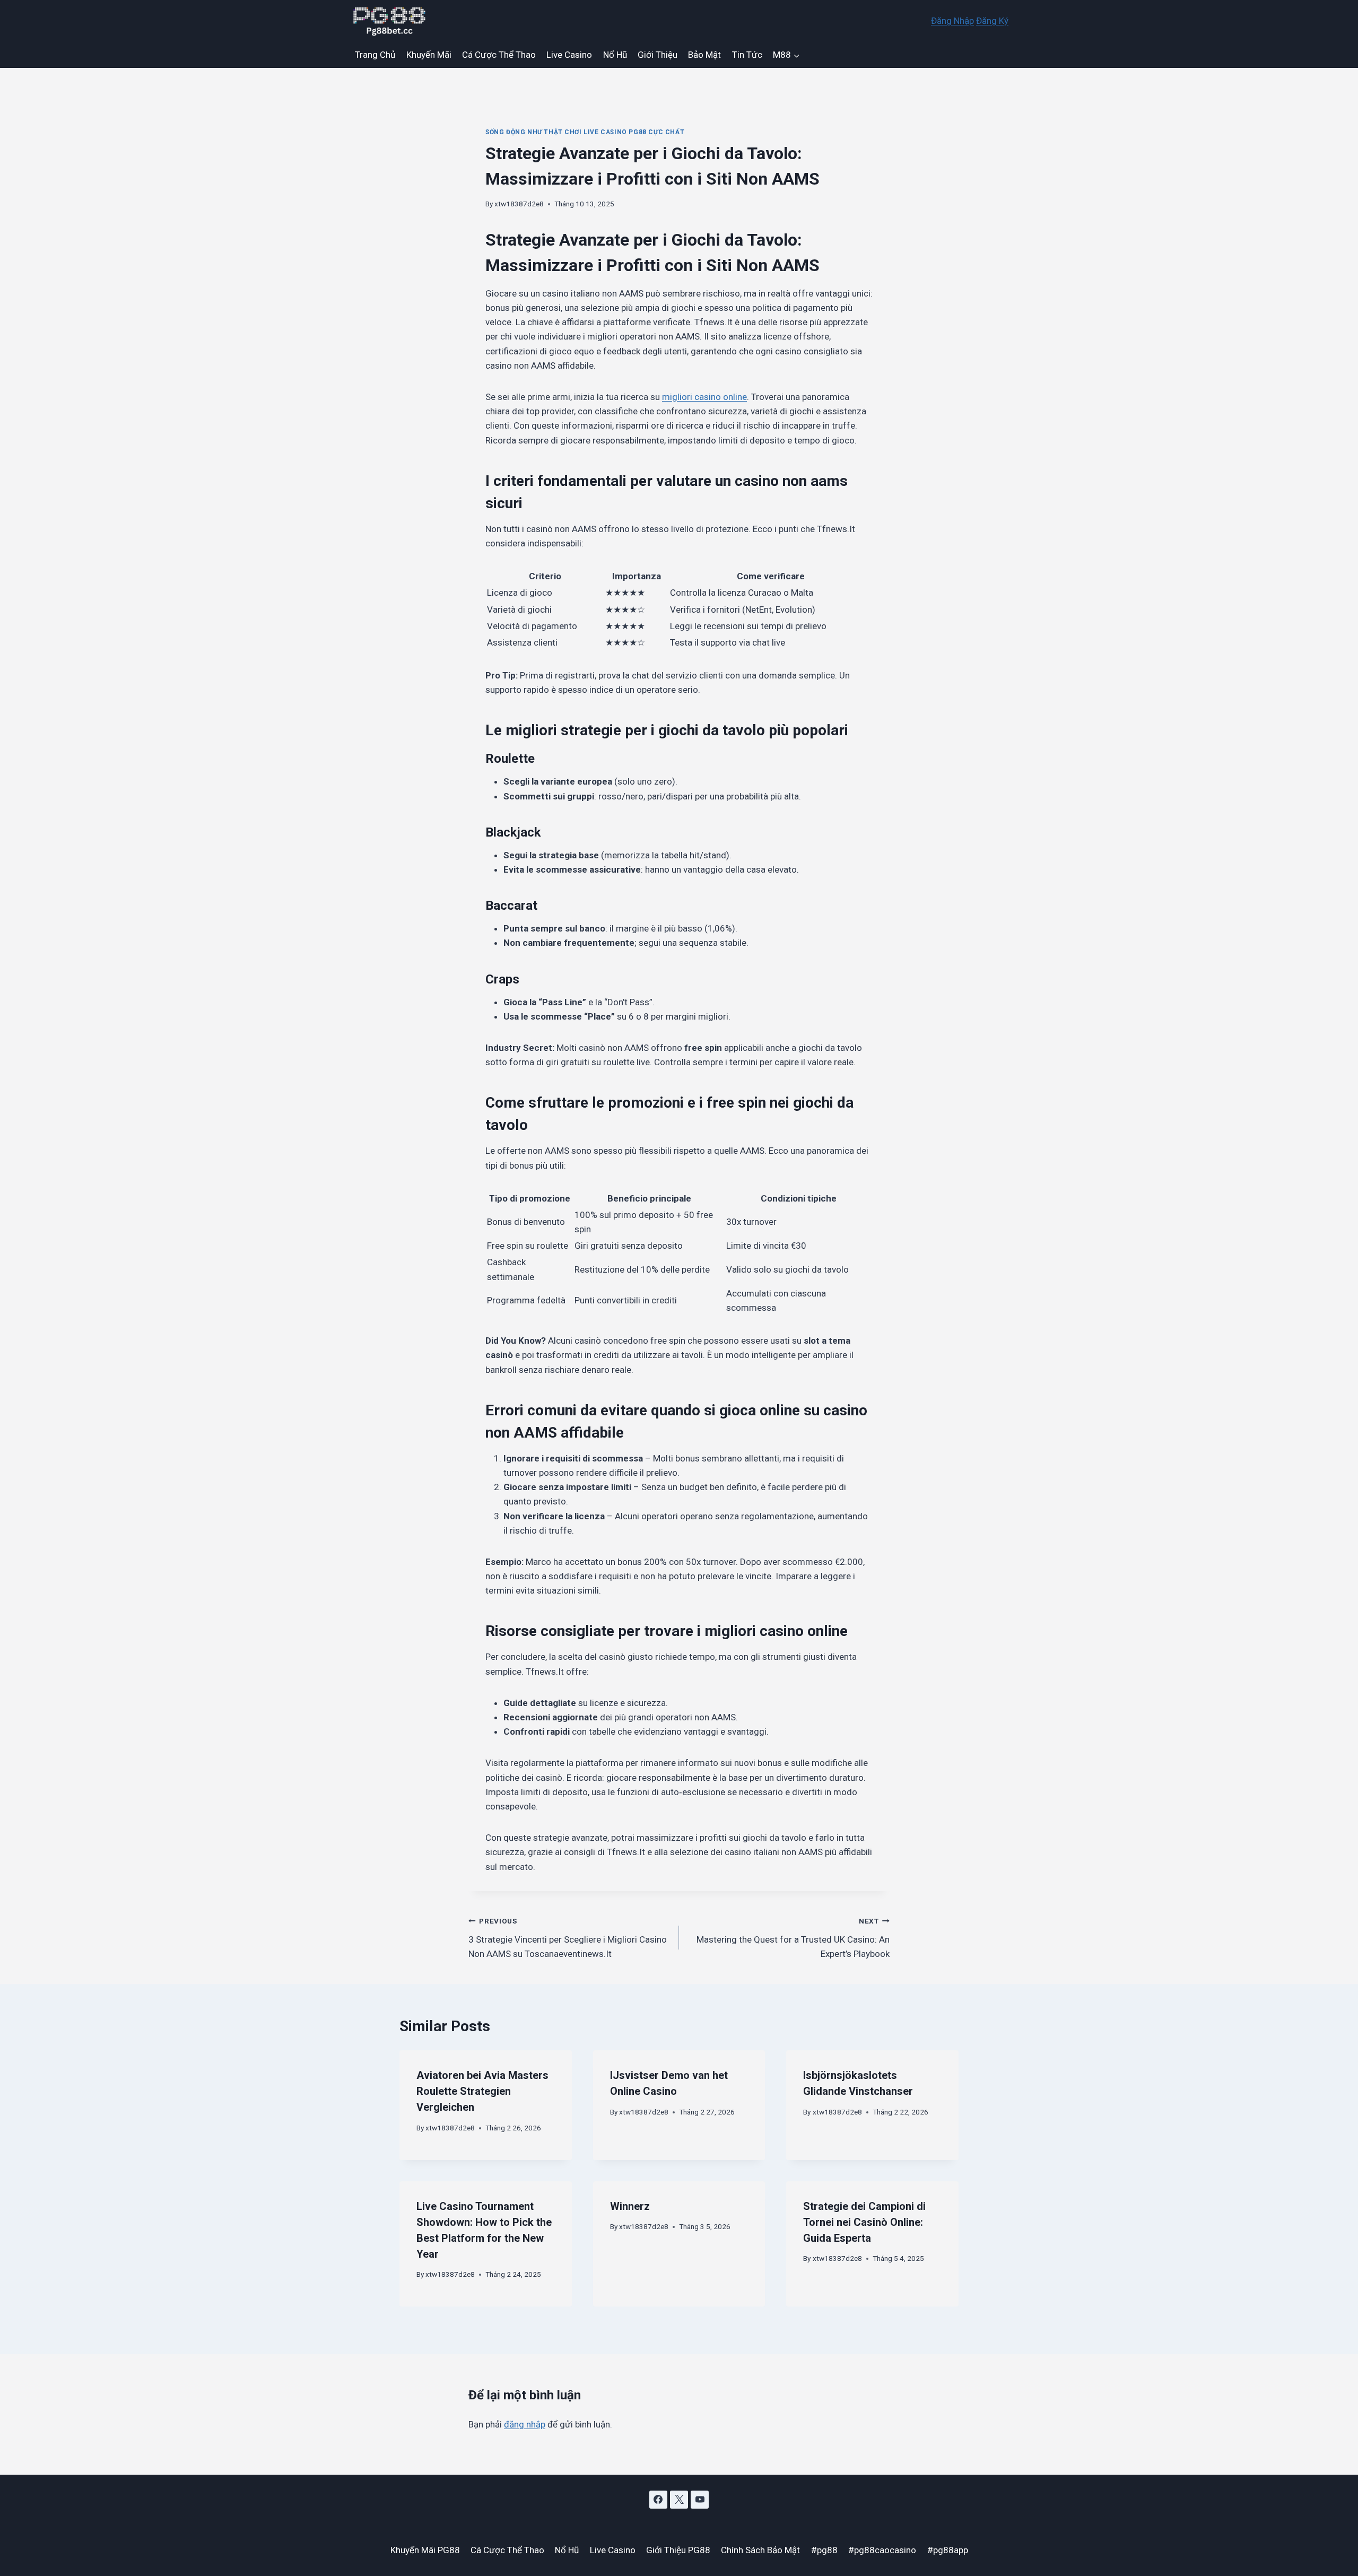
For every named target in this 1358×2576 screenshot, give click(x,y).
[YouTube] (700, 2500)
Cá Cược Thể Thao (499, 55)
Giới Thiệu (658, 55)
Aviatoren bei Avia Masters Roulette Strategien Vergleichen (482, 2091)
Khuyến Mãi (429, 55)
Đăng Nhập (952, 21)
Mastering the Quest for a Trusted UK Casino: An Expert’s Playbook (793, 1938)
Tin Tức (747, 55)
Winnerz (630, 2206)
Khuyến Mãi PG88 (425, 2550)
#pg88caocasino (882, 2550)
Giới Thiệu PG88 (678, 2550)
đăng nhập (525, 2424)
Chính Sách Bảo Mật (760, 2550)
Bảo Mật (704, 55)
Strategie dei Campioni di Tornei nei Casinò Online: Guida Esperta (864, 2222)
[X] (679, 2500)
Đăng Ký (992, 21)
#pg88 (824, 2550)
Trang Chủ (375, 55)
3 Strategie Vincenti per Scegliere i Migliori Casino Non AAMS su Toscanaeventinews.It (568, 1938)
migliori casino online (704, 397)
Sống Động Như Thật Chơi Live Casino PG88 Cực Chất (585, 132)
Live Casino (569, 55)
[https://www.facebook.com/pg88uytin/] (658, 2500)
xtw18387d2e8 (519, 204)
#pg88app (948, 2550)
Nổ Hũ (615, 55)
